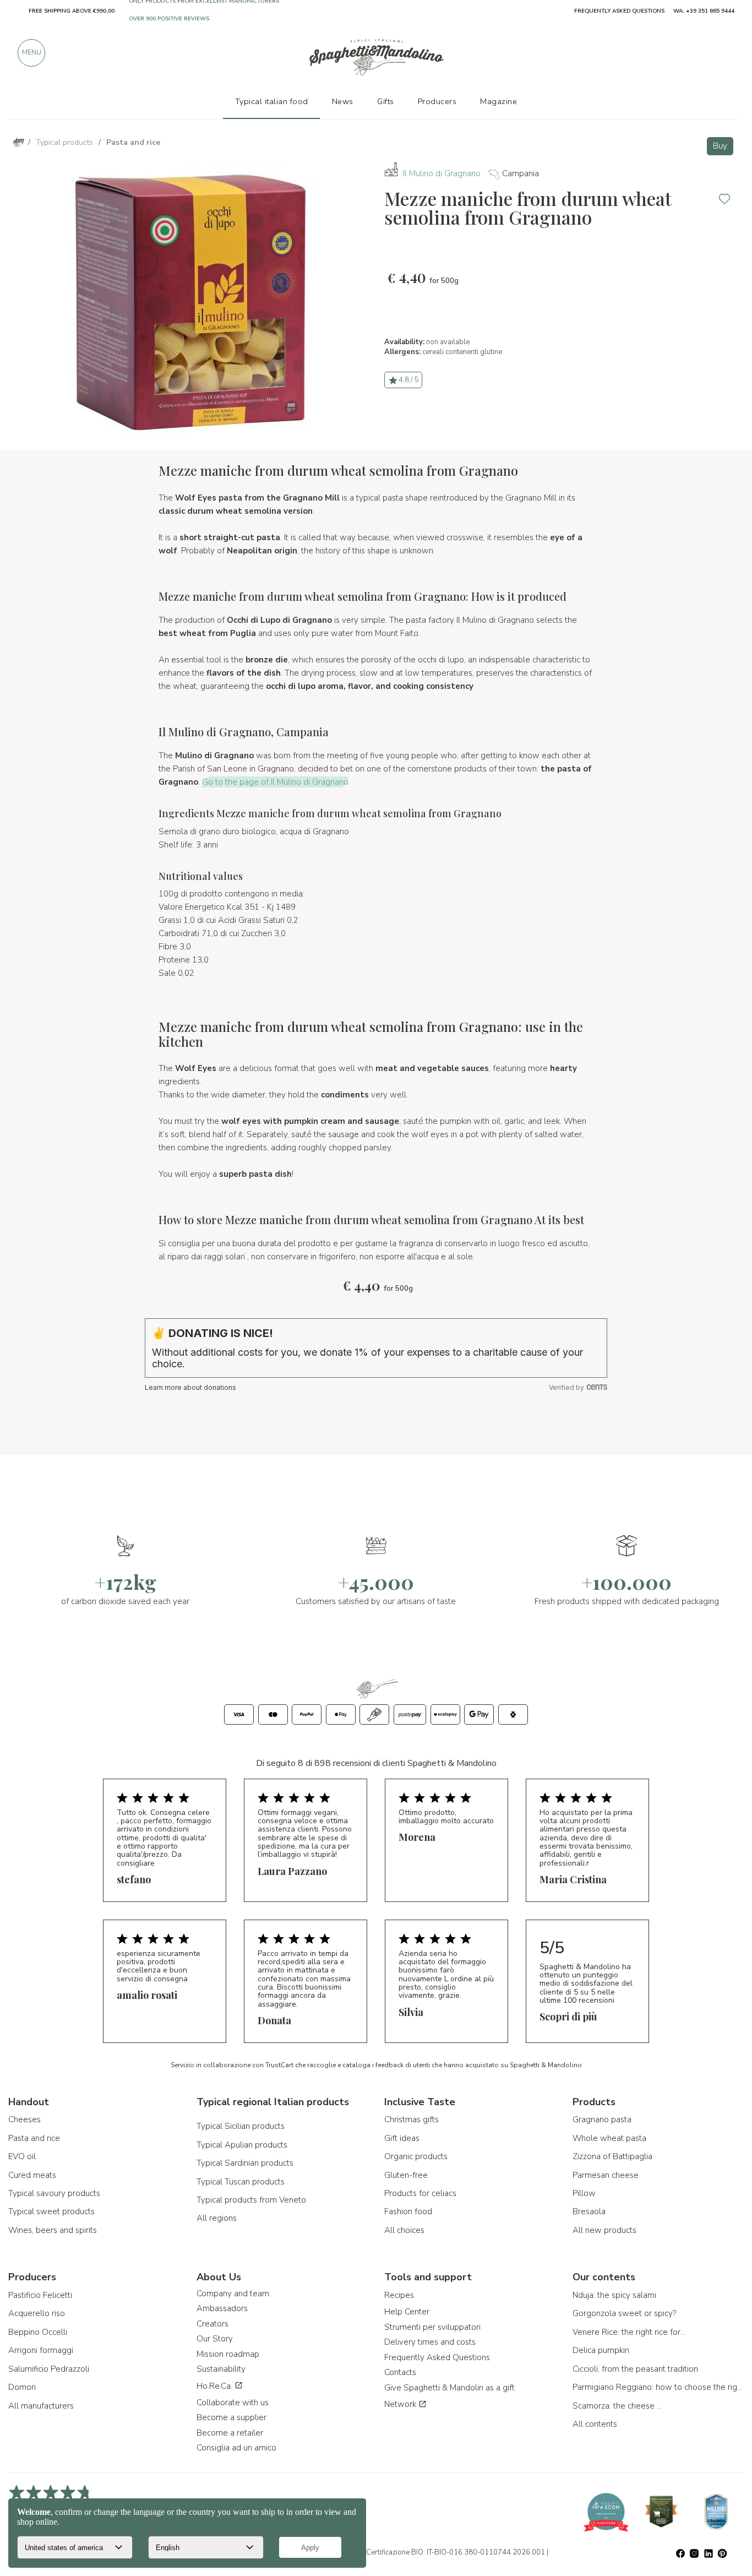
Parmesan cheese (606, 2175)
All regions (217, 2218)
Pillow (584, 2193)
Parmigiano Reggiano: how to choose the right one (658, 2387)
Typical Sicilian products (241, 2126)
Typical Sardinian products (245, 2163)
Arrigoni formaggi (41, 2350)
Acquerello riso (37, 2313)
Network (401, 2404)
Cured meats (32, 2175)
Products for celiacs (420, 2193)
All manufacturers (41, 2406)
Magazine (498, 101)
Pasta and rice (34, 2138)
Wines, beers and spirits (53, 2230)
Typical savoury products (54, 2193)
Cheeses (24, 2120)
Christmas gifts (412, 2120)
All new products (604, 2230)
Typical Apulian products (242, 2145)
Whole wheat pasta (609, 2138)
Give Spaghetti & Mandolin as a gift (449, 2388)
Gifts (386, 101)
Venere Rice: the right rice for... (629, 2332)
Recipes (399, 2295)
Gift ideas (402, 2138)
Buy (720, 146)
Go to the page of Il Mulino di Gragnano (275, 782)
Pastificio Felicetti (40, 2295)
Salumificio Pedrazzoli (49, 2369)
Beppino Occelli (38, 2332)
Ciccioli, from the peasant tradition (635, 2369)
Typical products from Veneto (251, 2200)
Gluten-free (406, 2175)
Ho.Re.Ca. (216, 2386)
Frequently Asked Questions (437, 2357)
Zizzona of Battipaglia (612, 2156)
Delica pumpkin (601, 2350)
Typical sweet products (51, 2211)
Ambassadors (222, 2308)
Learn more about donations (190, 1387)
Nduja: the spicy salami (614, 2295)
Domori (22, 2387)
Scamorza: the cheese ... (617, 2406)
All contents (595, 2424)
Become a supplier (231, 2417)
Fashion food (408, 2211)
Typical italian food (272, 101)
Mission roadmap (228, 2354)
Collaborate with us (233, 2403)
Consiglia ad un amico (236, 2448)
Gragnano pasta (602, 2120)
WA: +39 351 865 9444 (704, 11)
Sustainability (221, 2369)
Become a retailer (230, 2433)
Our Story (215, 2339)
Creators (212, 2324)
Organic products (416, 2156)
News (343, 101)
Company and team (233, 2294)
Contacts (400, 2372)
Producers (437, 101)
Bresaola (589, 2211)
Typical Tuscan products (241, 2182)
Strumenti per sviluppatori (432, 2327)
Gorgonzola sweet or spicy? (624, 2313)
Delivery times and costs (430, 2342)
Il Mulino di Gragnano (442, 173)
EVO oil (22, 2156)
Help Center (407, 2312)
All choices (404, 2230)
